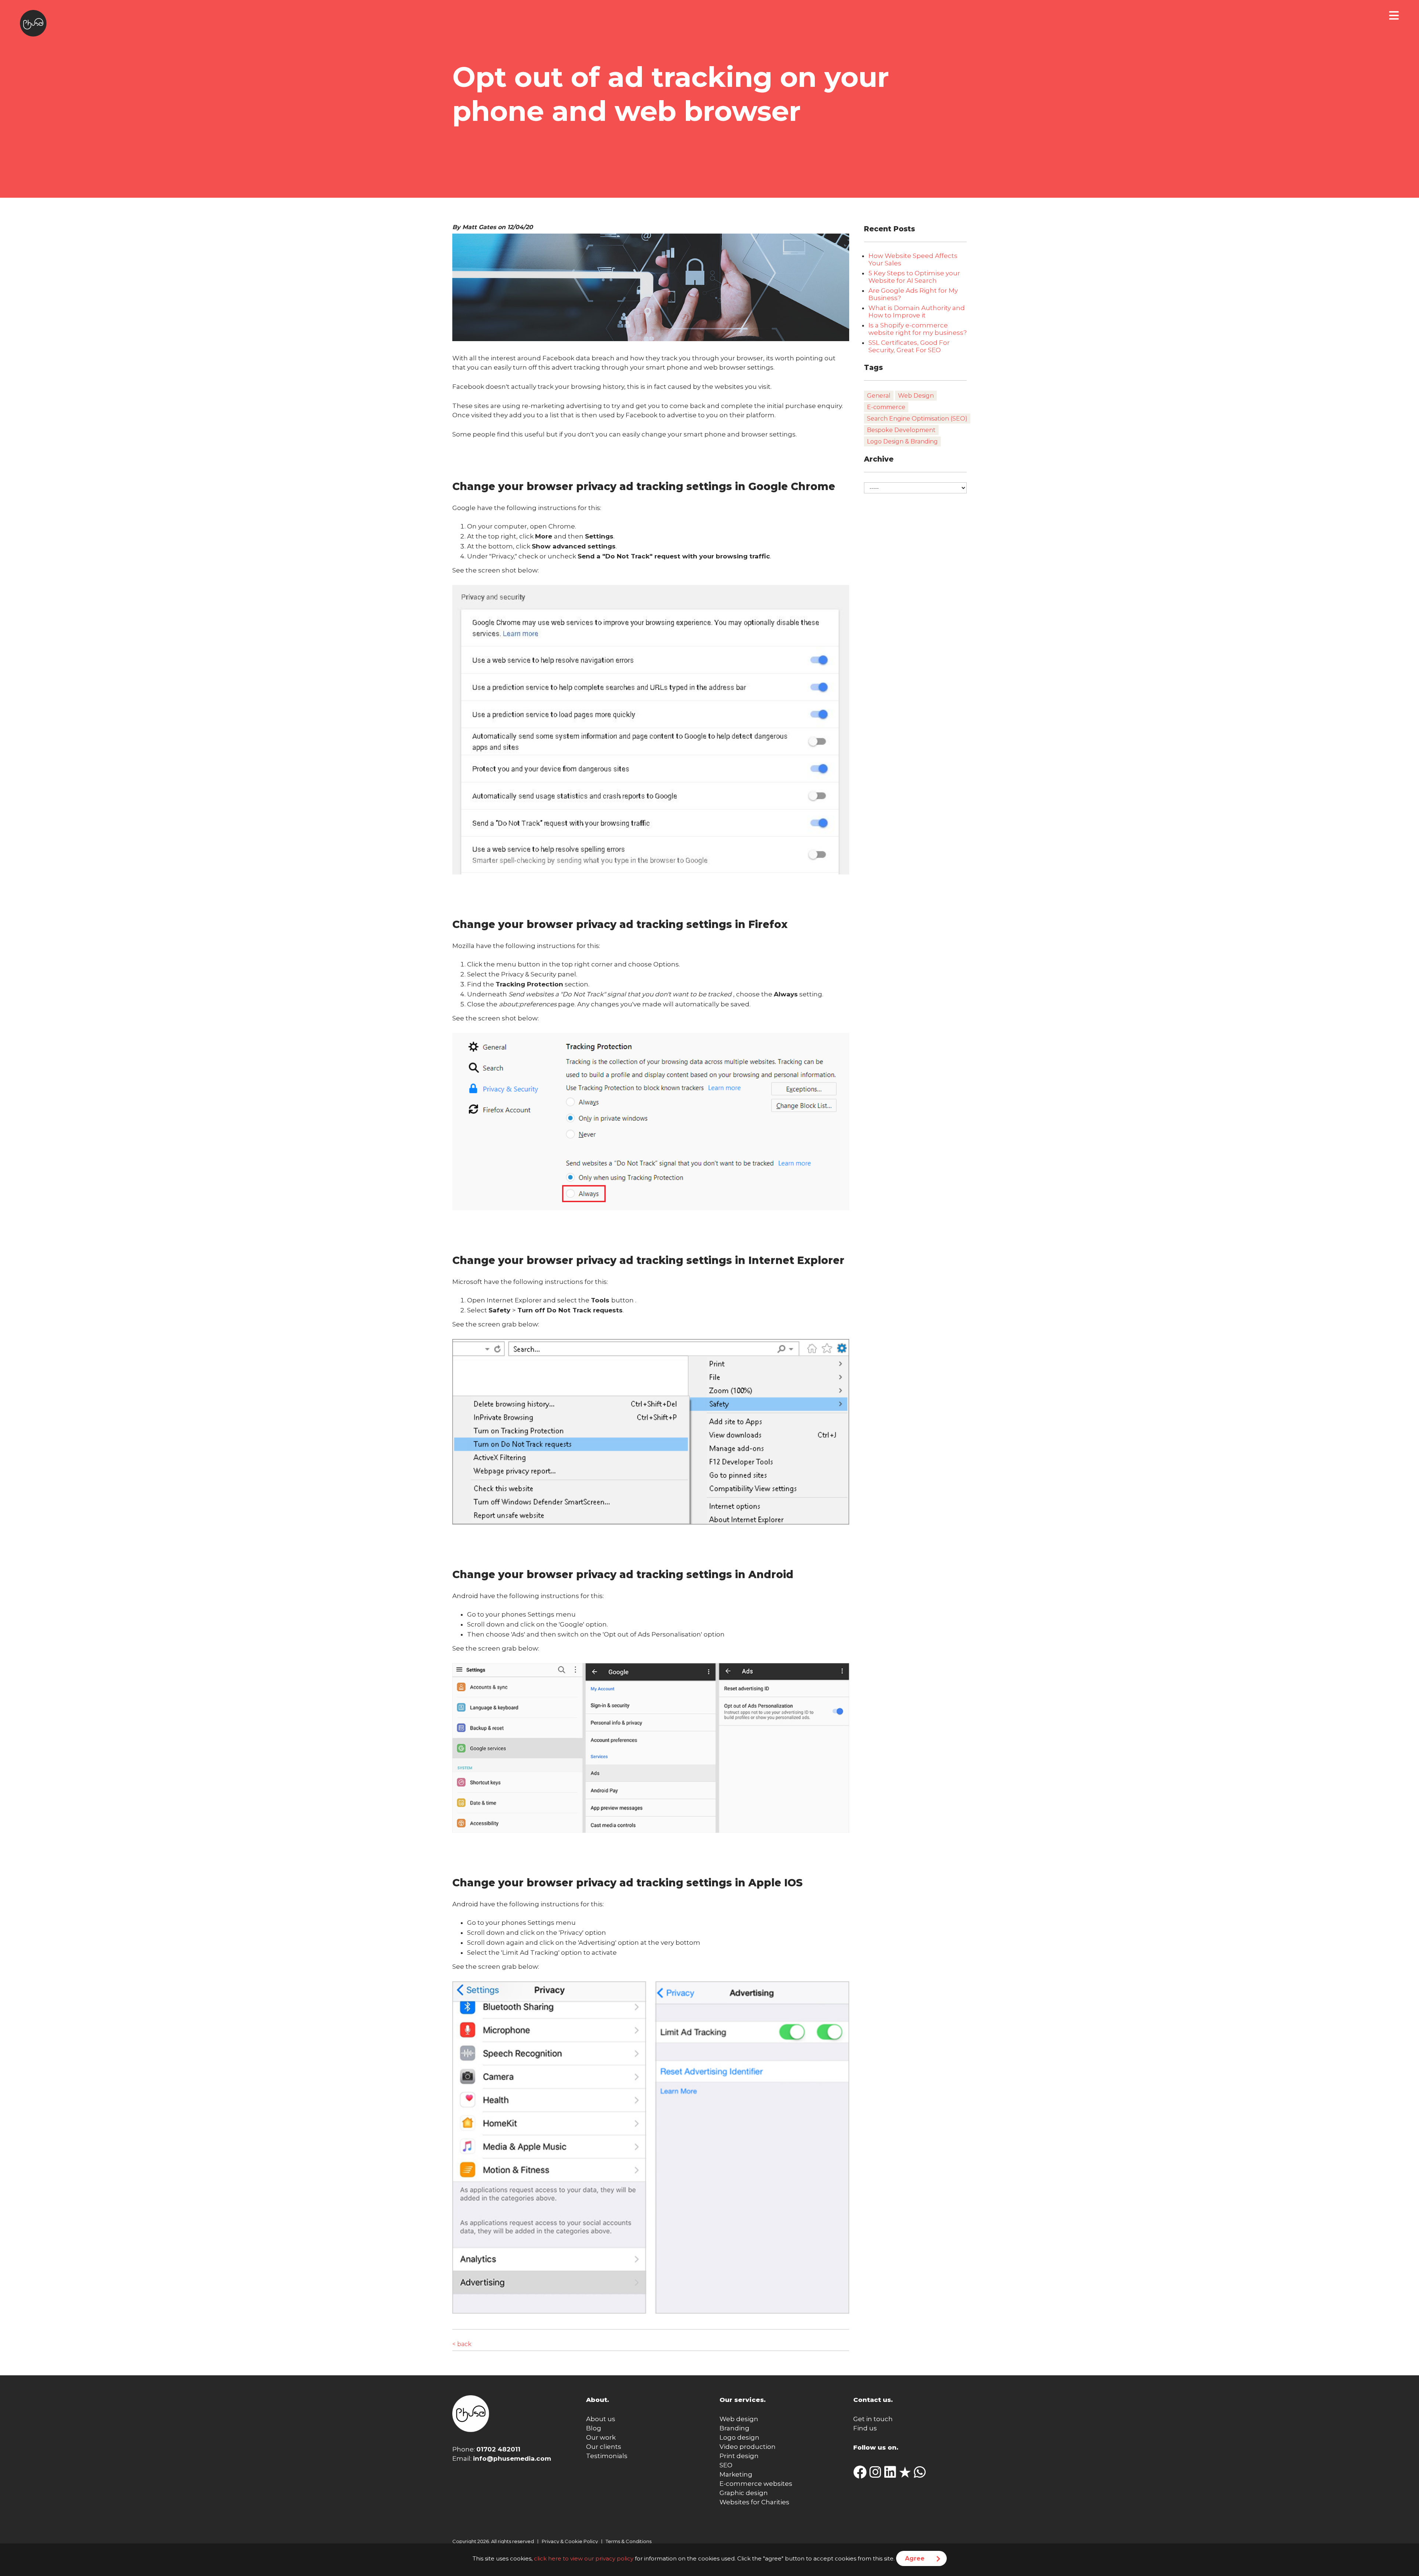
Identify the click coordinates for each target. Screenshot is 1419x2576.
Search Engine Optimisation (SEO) (917, 419)
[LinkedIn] (892, 2475)
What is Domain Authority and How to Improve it (917, 312)
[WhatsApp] (921, 2475)
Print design (739, 2456)
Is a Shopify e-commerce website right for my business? (918, 329)
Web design (739, 2419)
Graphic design (744, 2493)
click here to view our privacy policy (584, 2558)
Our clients (604, 2447)
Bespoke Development (901, 430)
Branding (734, 2428)
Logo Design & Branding (902, 441)
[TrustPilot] (906, 2475)
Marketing (736, 2474)
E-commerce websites (756, 2484)
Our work (601, 2437)
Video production (748, 2447)
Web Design (916, 396)
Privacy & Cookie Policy (570, 2541)
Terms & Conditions (629, 2541)
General (879, 396)
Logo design (739, 2437)
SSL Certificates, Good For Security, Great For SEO (909, 346)
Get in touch (873, 2419)
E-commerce (886, 407)
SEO (726, 2465)
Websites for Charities (754, 2502)
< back (462, 2344)
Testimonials (607, 2456)
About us (601, 2419)
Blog (594, 2428)
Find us (865, 2428)
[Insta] (877, 2475)
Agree (915, 2558)
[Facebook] (861, 2475)
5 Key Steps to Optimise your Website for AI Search (914, 277)
